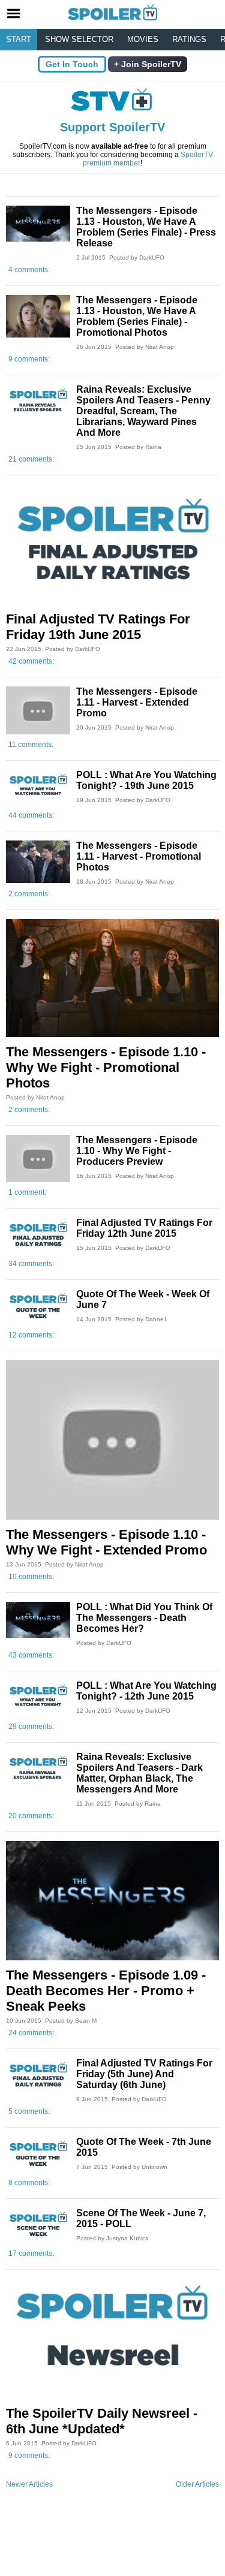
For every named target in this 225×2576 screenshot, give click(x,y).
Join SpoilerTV (150, 64)
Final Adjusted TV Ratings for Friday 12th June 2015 (144, 1228)
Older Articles (197, 2484)
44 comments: (31, 815)
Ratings (189, 39)
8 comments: (29, 2183)
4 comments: (29, 270)
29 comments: (31, 1727)
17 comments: (31, 2253)
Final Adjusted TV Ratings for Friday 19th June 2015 (98, 627)
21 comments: (31, 459)
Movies (143, 39)
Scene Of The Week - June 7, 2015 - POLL (141, 2218)
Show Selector (79, 39)
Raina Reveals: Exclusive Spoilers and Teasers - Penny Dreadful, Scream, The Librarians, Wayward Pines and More (143, 411)
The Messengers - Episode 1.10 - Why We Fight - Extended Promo (106, 1542)
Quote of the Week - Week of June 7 (143, 1299)
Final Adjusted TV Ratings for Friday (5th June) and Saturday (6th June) (144, 2074)
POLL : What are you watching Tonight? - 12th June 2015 (146, 1691)
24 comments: (31, 2033)
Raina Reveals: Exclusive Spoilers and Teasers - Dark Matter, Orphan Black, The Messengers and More (139, 1773)
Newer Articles (29, 2484)
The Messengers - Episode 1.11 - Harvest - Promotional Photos (139, 856)
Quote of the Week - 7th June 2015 (144, 2147)
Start (19, 39)
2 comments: (29, 894)
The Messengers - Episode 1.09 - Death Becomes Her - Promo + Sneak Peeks (106, 1991)
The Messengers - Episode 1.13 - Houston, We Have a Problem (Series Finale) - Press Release (146, 227)
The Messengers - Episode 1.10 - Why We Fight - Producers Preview (137, 1151)
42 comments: (31, 661)
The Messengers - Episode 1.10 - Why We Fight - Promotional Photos (106, 1067)
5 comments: (29, 2111)
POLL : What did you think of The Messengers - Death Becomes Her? (144, 1618)
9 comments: (29, 359)
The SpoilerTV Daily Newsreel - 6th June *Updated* (102, 2421)
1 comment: (27, 1192)
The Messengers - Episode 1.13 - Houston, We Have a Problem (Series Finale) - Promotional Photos (137, 316)
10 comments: (31, 1577)
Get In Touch (72, 64)
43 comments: (31, 1655)
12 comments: (31, 1335)
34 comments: (31, 1264)
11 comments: (31, 745)
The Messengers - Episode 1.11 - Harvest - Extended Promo (137, 702)
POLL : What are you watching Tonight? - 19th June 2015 (146, 780)
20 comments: (31, 1816)
